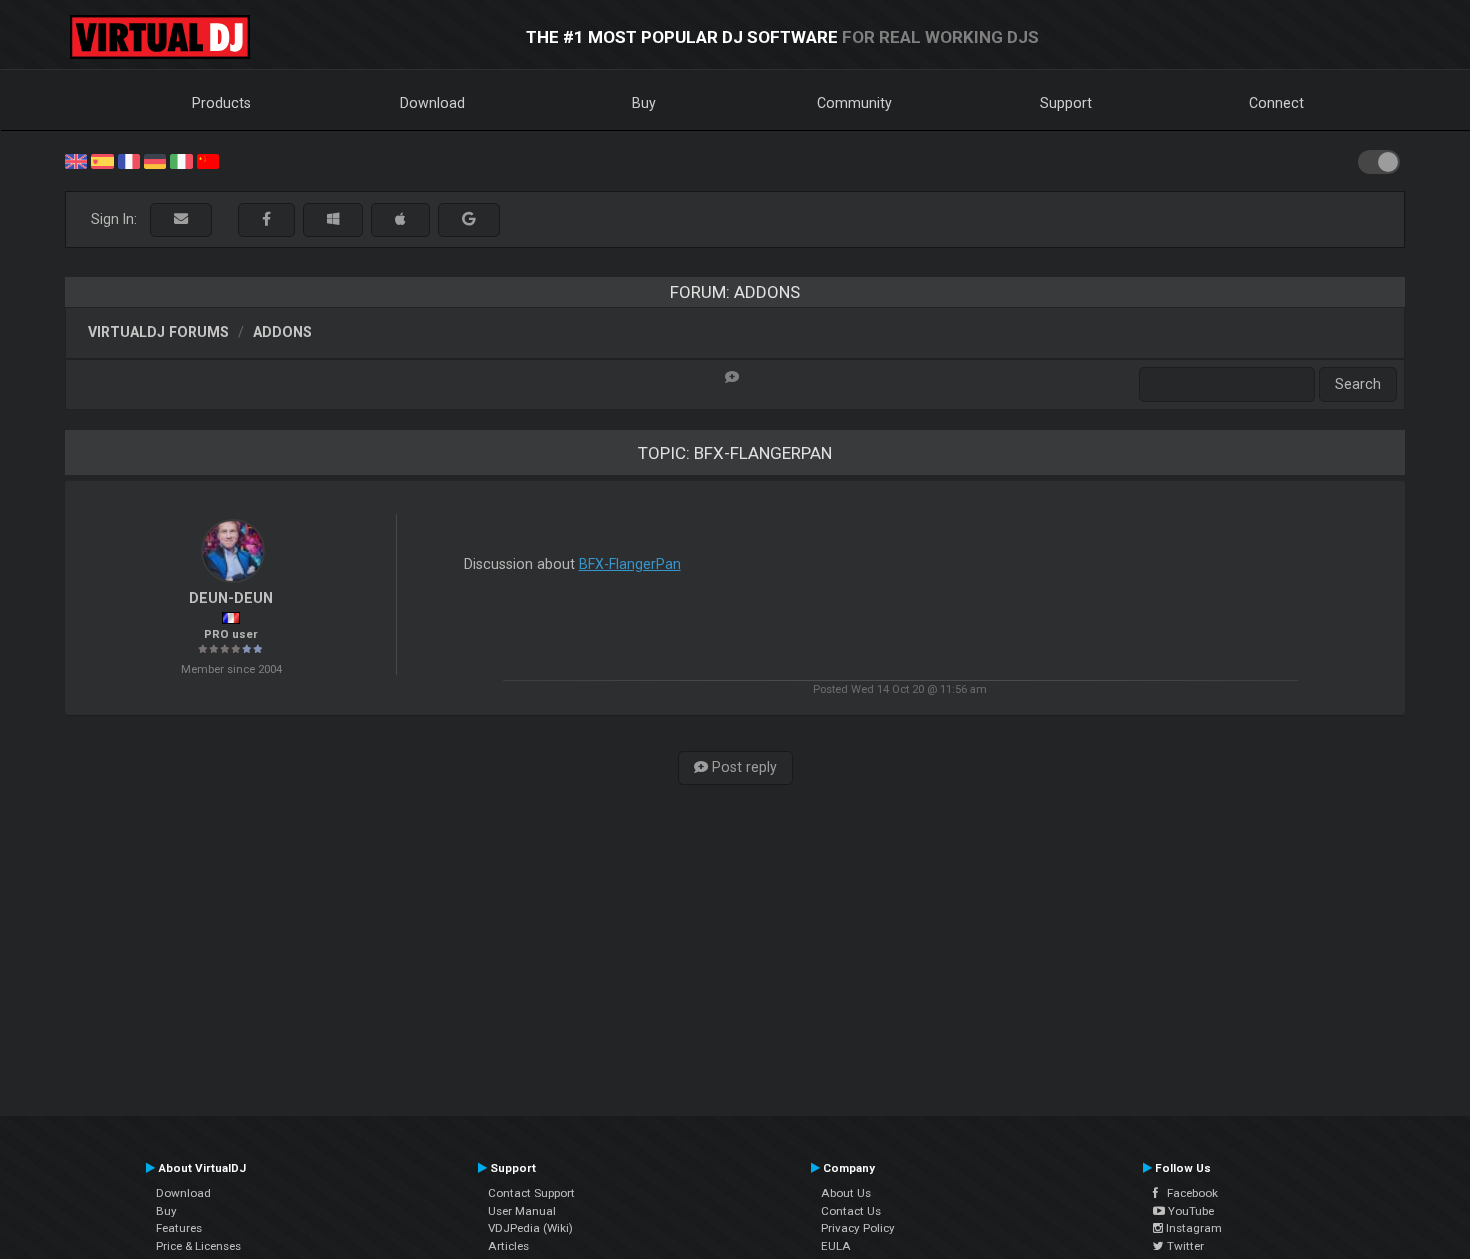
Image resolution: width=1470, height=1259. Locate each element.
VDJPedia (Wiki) (530, 1228)
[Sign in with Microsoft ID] (333, 219)
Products (221, 103)
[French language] (129, 160)
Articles (508, 1246)
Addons (282, 332)
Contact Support (531, 1193)
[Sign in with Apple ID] (400, 219)
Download (432, 103)
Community (854, 103)
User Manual (522, 1211)
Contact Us (851, 1211)
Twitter (1184, 1246)
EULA (836, 1246)
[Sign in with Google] (469, 219)
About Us (846, 1193)
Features (179, 1228)
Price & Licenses (198, 1246)
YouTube (1189, 1211)
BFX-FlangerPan (630, 564)
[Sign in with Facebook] (266, 219)
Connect (1276, 103)
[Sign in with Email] (181, 219)
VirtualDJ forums (158, 332)
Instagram (1192, 1228)
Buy (644, 103)
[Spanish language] (102, 160)
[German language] (155, 160)
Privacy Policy (858, 1228)
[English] (76, 160)
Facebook (1188, 1193)
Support (1066, 103)
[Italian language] (181, 160)
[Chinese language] (208, 160)
